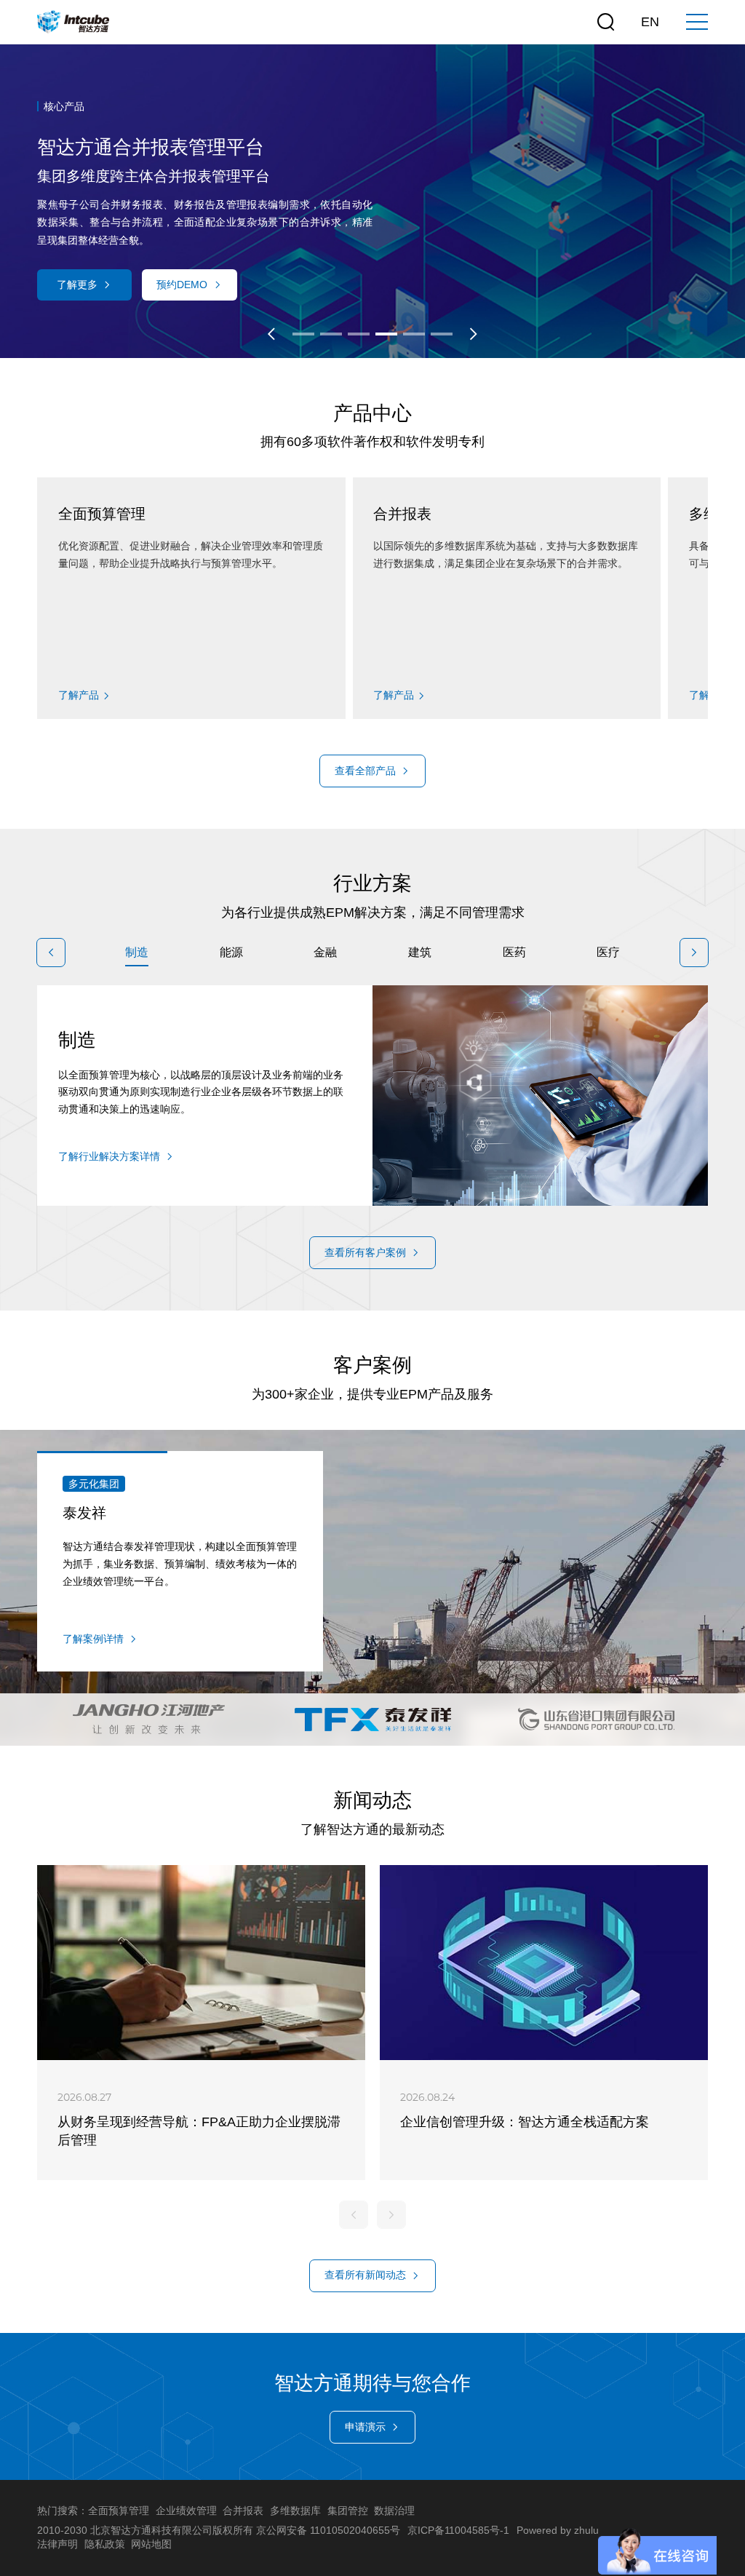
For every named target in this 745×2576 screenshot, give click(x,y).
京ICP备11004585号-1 (458, 2530)
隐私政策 (105, 2544)
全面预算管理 (119, 2511)
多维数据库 (295, 2511)
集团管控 (348, 2511)
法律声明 (57, 2544)
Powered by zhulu (558, 2530)
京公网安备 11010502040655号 (328, 2530)
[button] (271, 334)
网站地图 (151, 2544)
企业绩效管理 (186, 2511)
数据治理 (394, 2511)
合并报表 (243, 2511)
